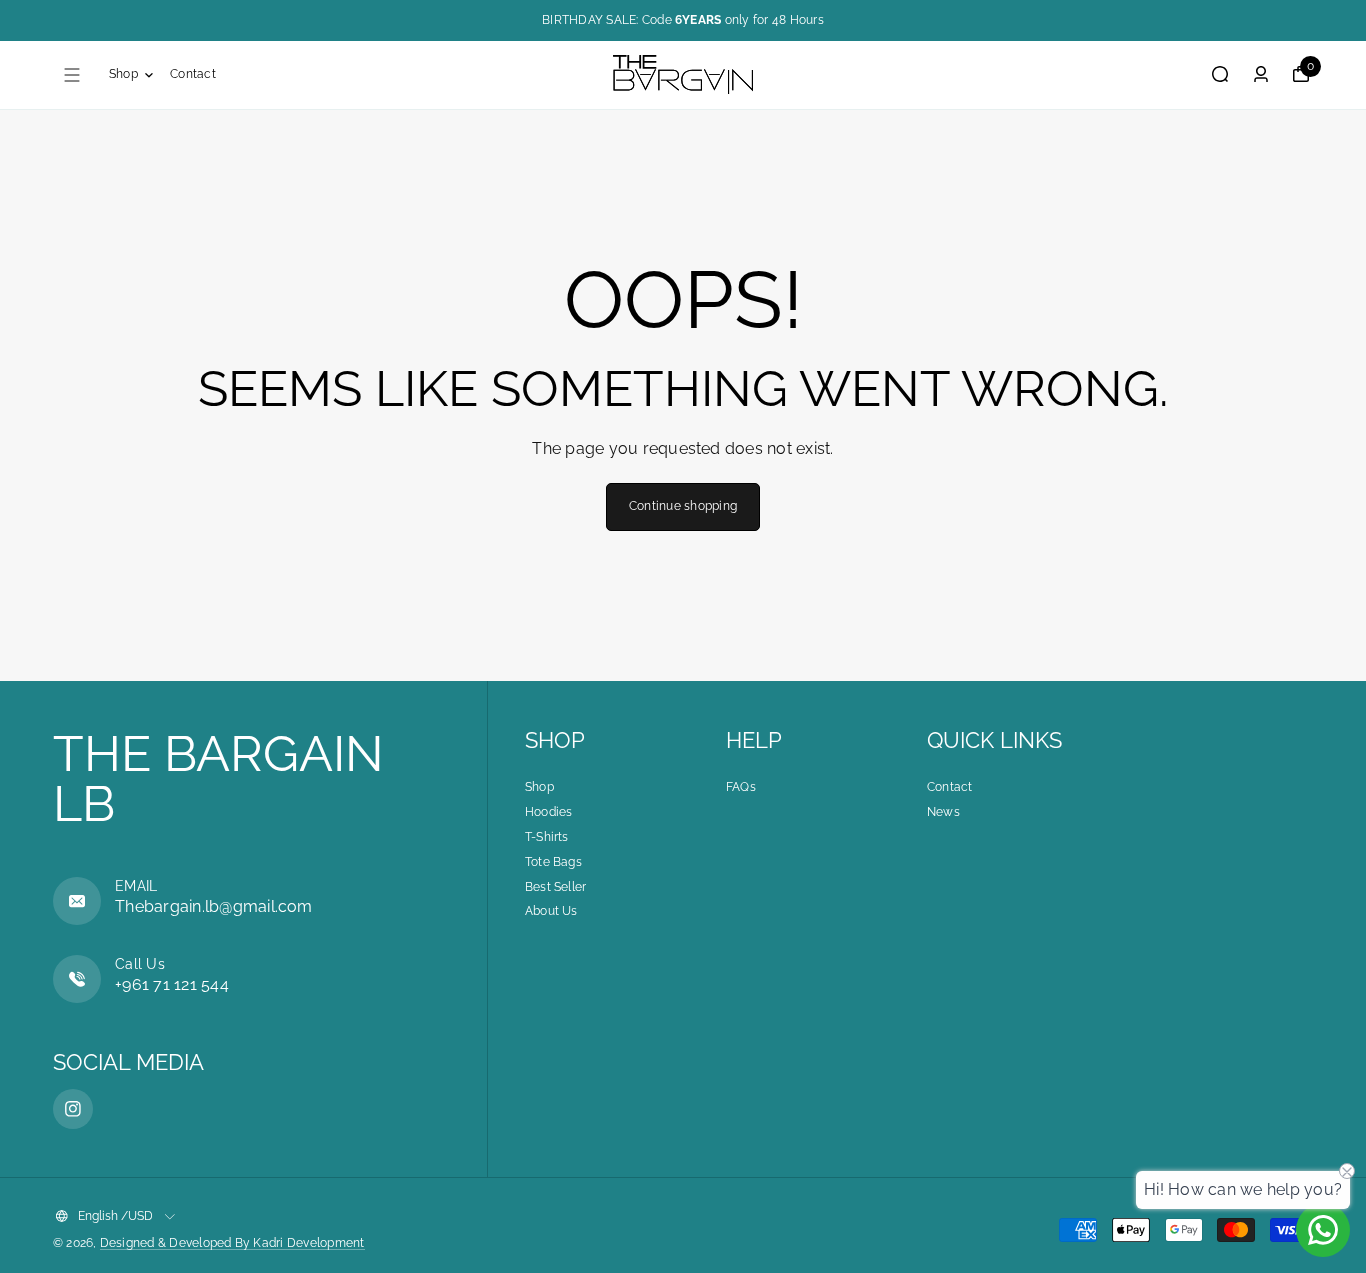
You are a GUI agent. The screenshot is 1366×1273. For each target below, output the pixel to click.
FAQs (741, 787)
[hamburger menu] (72, 75)
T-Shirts (547, 837)
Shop (123, 74)
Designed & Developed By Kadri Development (232, 1243)
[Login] (1261, 74)
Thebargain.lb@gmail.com (214, 906)
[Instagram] (73, 1109)
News (943, 812)
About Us (551, 911)
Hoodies (549, 812)
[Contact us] (1323, 1230)
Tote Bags (553, 862)
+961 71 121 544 (172, 984)
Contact (193, 74)
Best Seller (556, 887)
